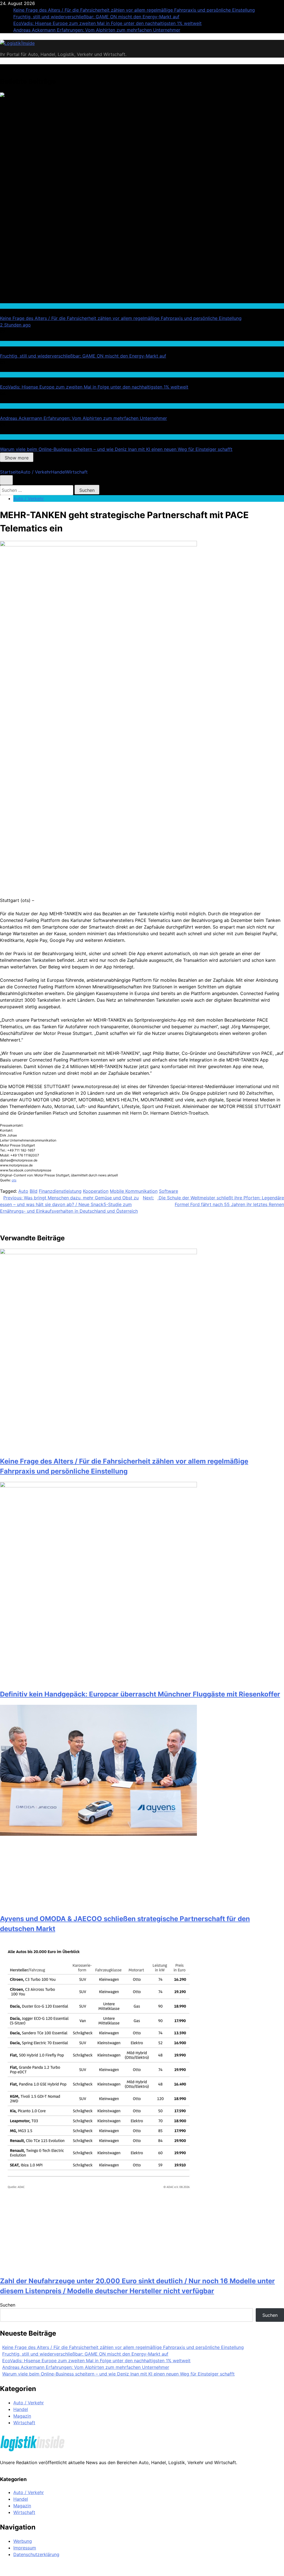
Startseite (10, 472)
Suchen (8, 2305)
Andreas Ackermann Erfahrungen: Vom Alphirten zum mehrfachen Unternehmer (97, 30)
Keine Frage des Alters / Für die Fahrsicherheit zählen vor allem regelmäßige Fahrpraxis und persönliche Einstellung (134, 10)
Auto (23, 1191)
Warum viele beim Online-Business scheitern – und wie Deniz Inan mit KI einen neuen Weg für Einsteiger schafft (116, 449)
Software (168, 1191)
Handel (6, 343)
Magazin (22, 2416)
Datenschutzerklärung (36, 2554)
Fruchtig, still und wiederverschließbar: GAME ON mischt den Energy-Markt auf (96, 17)
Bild (34, 1191)
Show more (17, 458)
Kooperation (96, 1191)
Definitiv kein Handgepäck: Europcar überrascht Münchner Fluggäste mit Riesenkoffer (140, 1694)
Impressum (25, 2548)
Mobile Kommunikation (134, 1191)
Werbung (23, 2541)
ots (14, 1180)
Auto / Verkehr (13, 306)
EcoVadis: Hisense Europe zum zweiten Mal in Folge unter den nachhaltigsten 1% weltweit (107, 23)
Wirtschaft (10, 406)
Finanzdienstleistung (60, 1191)
